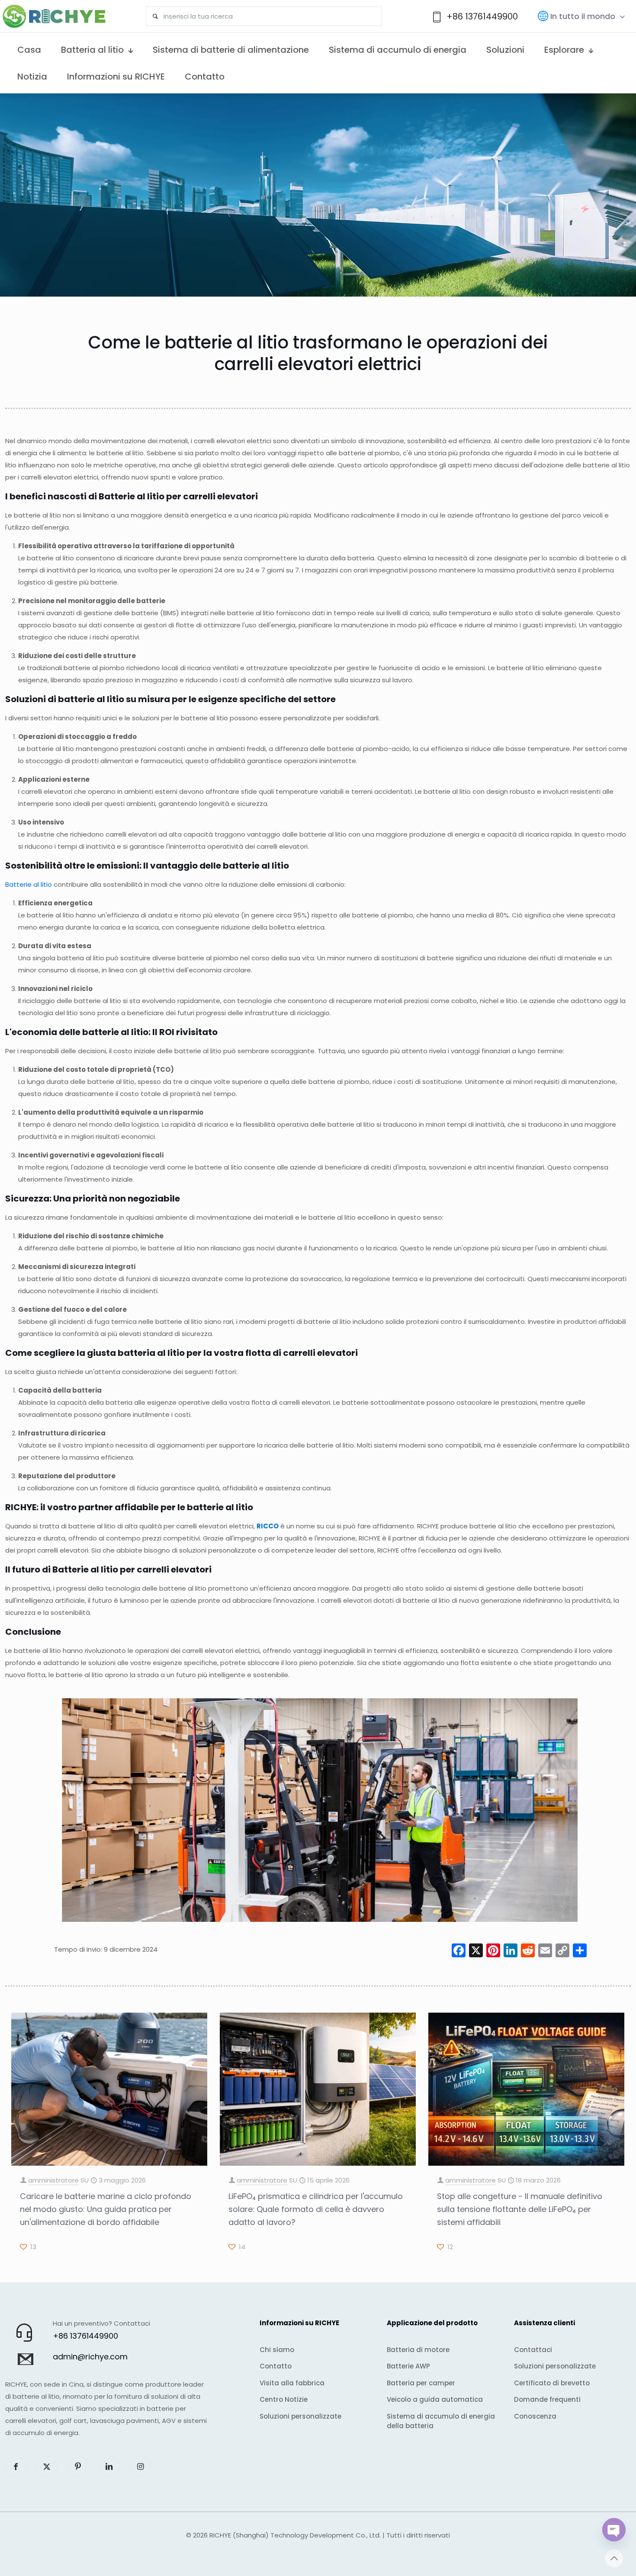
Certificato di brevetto (552, 2383)
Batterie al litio (29, 884)
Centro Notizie (284, 2399)
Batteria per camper (421, 2383)
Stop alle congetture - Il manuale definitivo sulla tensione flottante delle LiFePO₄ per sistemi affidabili (520, 2209)
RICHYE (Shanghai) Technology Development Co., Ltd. (295, 2535)
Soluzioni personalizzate (300, 2416)
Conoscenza (535, 2416)
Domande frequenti (547, 2399)
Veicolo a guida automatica (435, 2399)
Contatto (276, 2366)
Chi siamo (277, 2350)
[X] (476, 1951)
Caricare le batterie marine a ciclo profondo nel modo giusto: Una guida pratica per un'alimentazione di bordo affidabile (106, 2209)
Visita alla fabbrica (292, 2383)
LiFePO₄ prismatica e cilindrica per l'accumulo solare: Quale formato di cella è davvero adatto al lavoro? (316, 2209)
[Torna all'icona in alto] (614, 2558)
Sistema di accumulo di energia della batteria (441, 2421)
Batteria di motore (418, 2350)
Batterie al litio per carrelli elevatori (178, 496)
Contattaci (533, 2350)
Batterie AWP (408, 2366)
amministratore (53, 2180)
